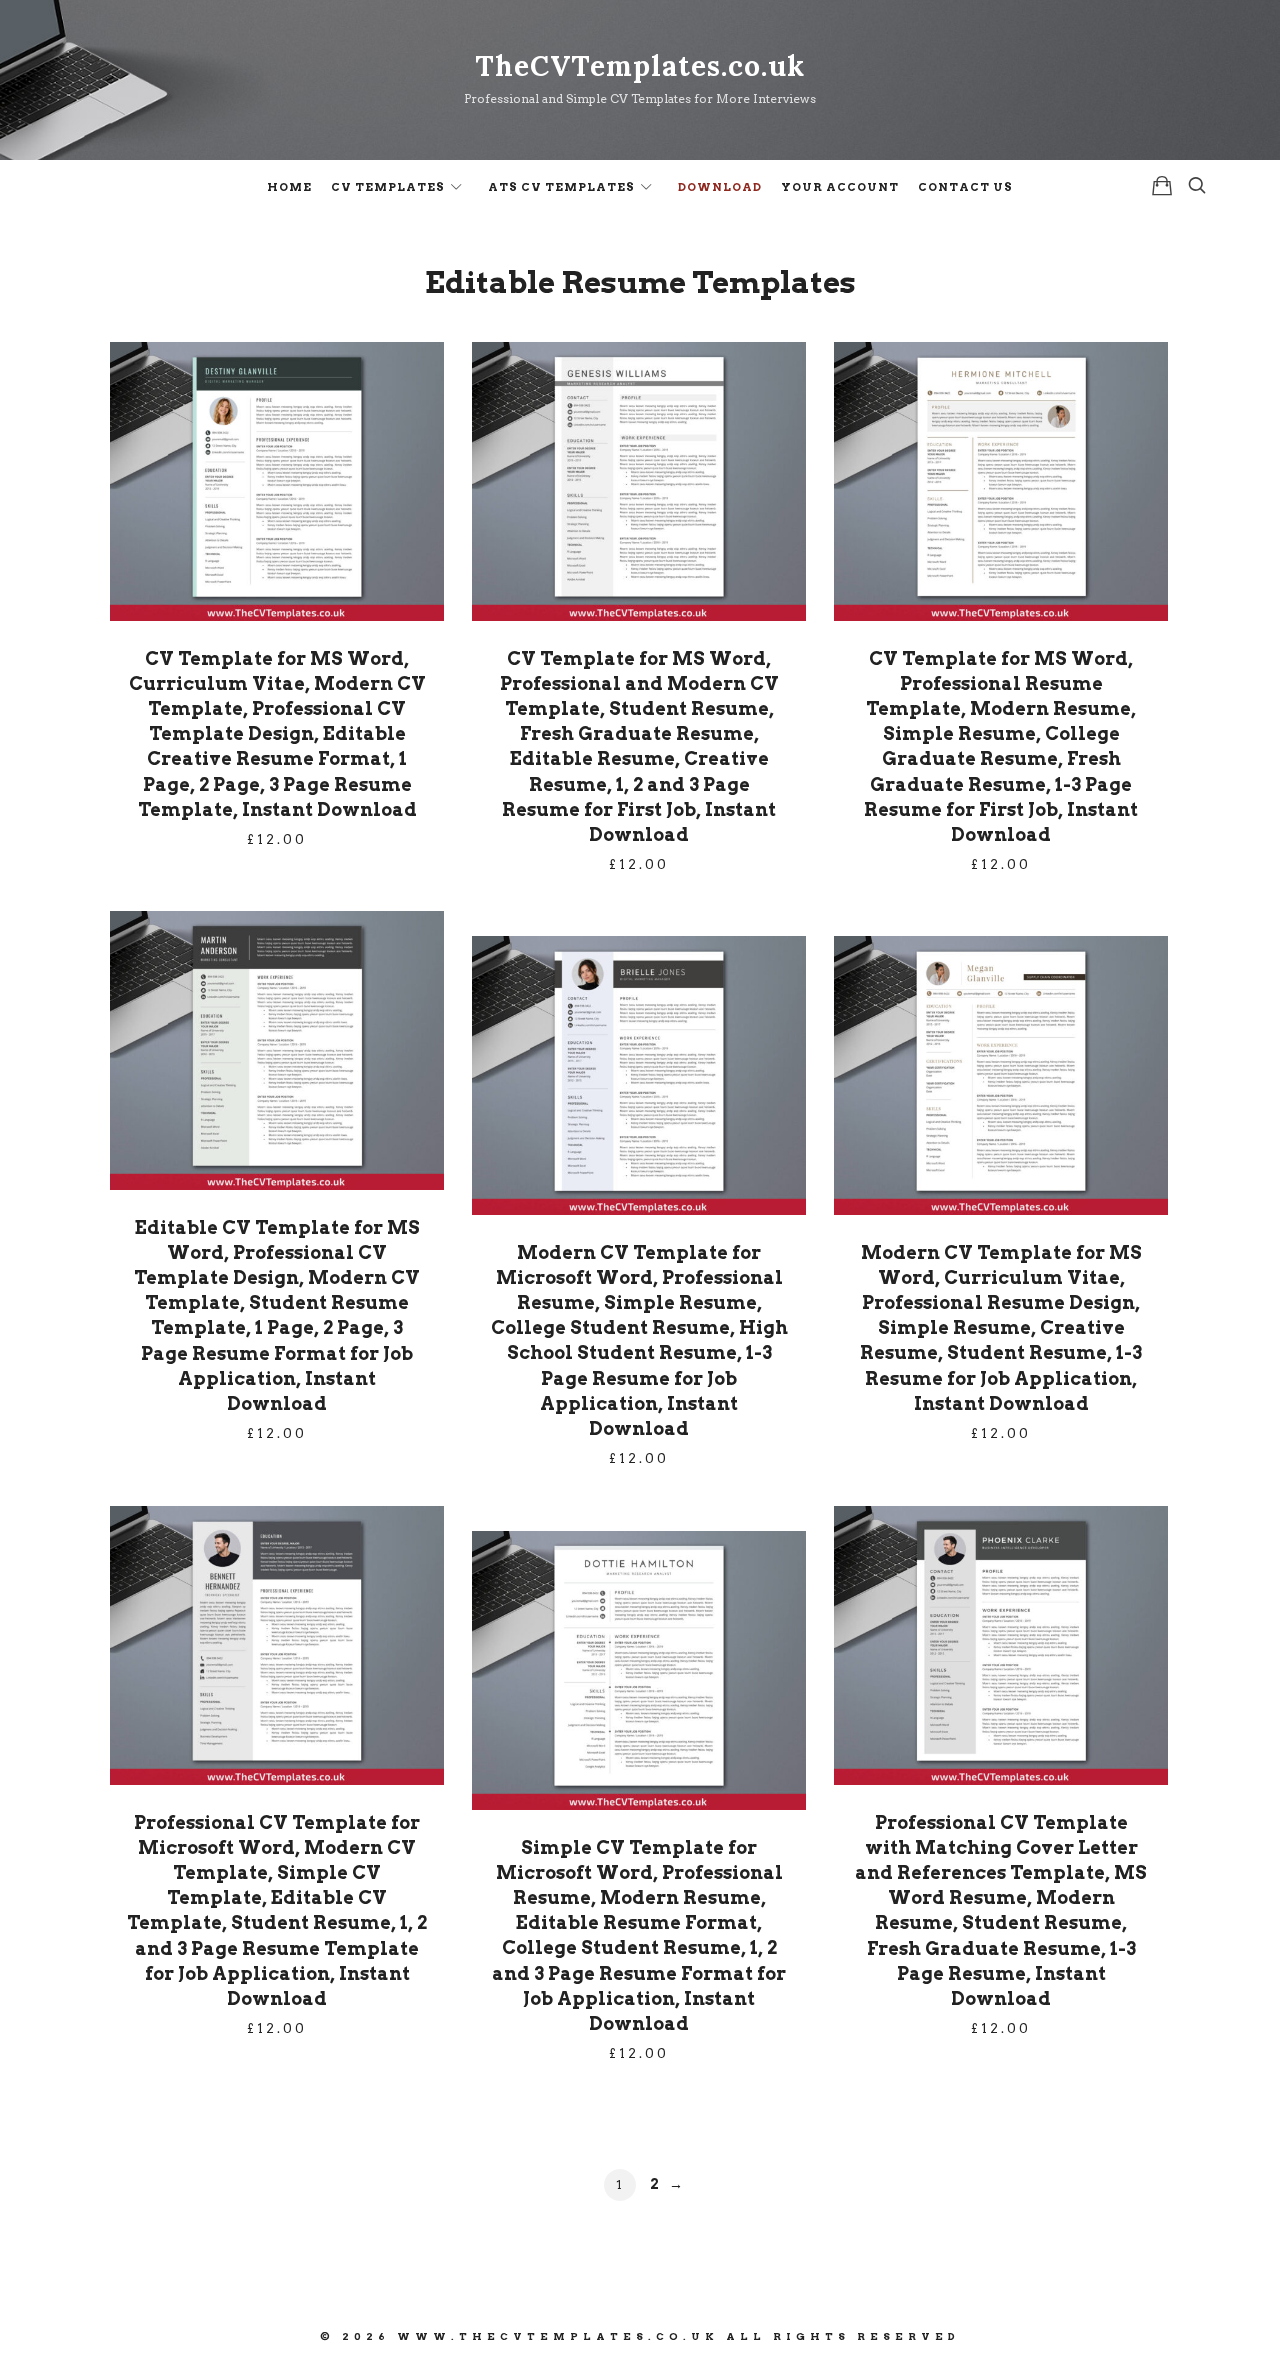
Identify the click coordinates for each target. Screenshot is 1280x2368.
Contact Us (965, 187)
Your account (840, 187)
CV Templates (388, 187)
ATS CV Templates (561, 187)
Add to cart (277, 480)
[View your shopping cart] (1162, 185)
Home (289, 187)
